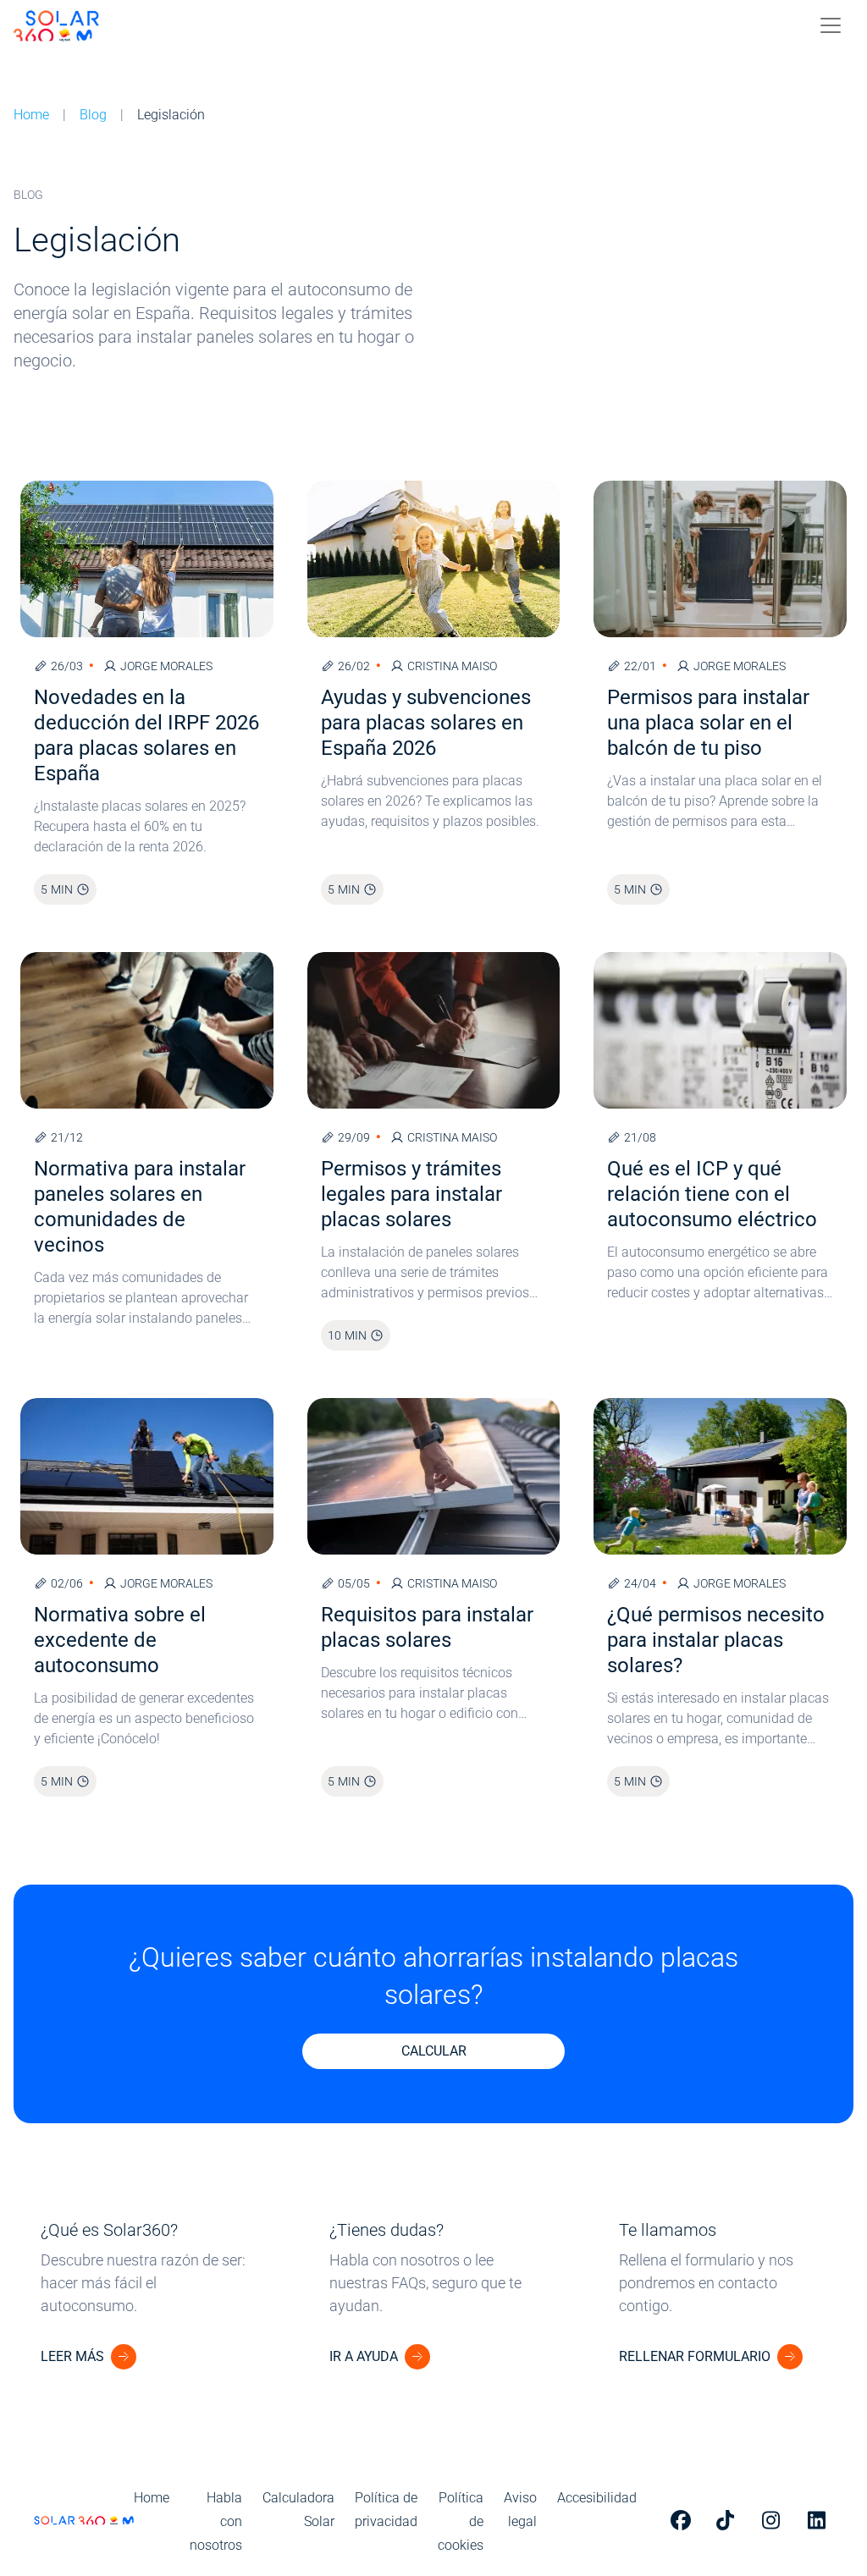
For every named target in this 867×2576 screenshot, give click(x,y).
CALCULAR (434, 2051)
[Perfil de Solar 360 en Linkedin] (820, 2520)
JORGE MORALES (166, 666)
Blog (93, 115)
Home (31, 115)
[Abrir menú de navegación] (831, 25)
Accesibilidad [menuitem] (597, 2498)
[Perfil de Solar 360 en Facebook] (683, 2520)
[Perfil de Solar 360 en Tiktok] (729, 2520)
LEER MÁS (72, 2356)
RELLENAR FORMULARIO (695, 2356)
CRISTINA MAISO (452, 666)
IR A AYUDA (364, 2356)
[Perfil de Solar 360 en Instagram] (775, 2520)
